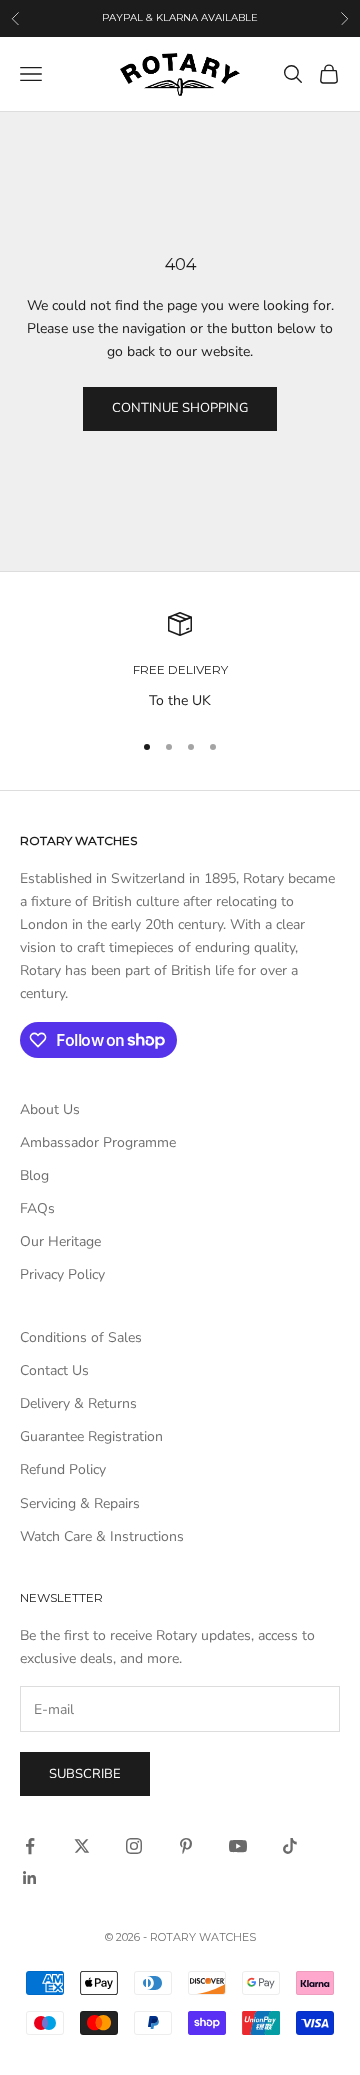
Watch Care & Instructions (102, 1536)
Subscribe (85, 1774)
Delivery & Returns (78, 1403)
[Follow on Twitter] (82, 1846)
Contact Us (54, 1370)
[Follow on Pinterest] (186, 1846)
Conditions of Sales (81, 1337)
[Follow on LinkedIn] (30, 1878)
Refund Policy (63, 1469)
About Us (50, 1109)
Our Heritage (60, 1241)
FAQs (37, 1208)
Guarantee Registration (91, 1436)
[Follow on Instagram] (134, 1846)
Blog (34, 1175)
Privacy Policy (62, 1274)
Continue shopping (180, 408)
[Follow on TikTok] (290, 1846)
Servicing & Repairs (80, 1503)
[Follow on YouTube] (238, 1846)
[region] (180, 661)
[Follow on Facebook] (30, 1846)
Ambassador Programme (98, 1142)
